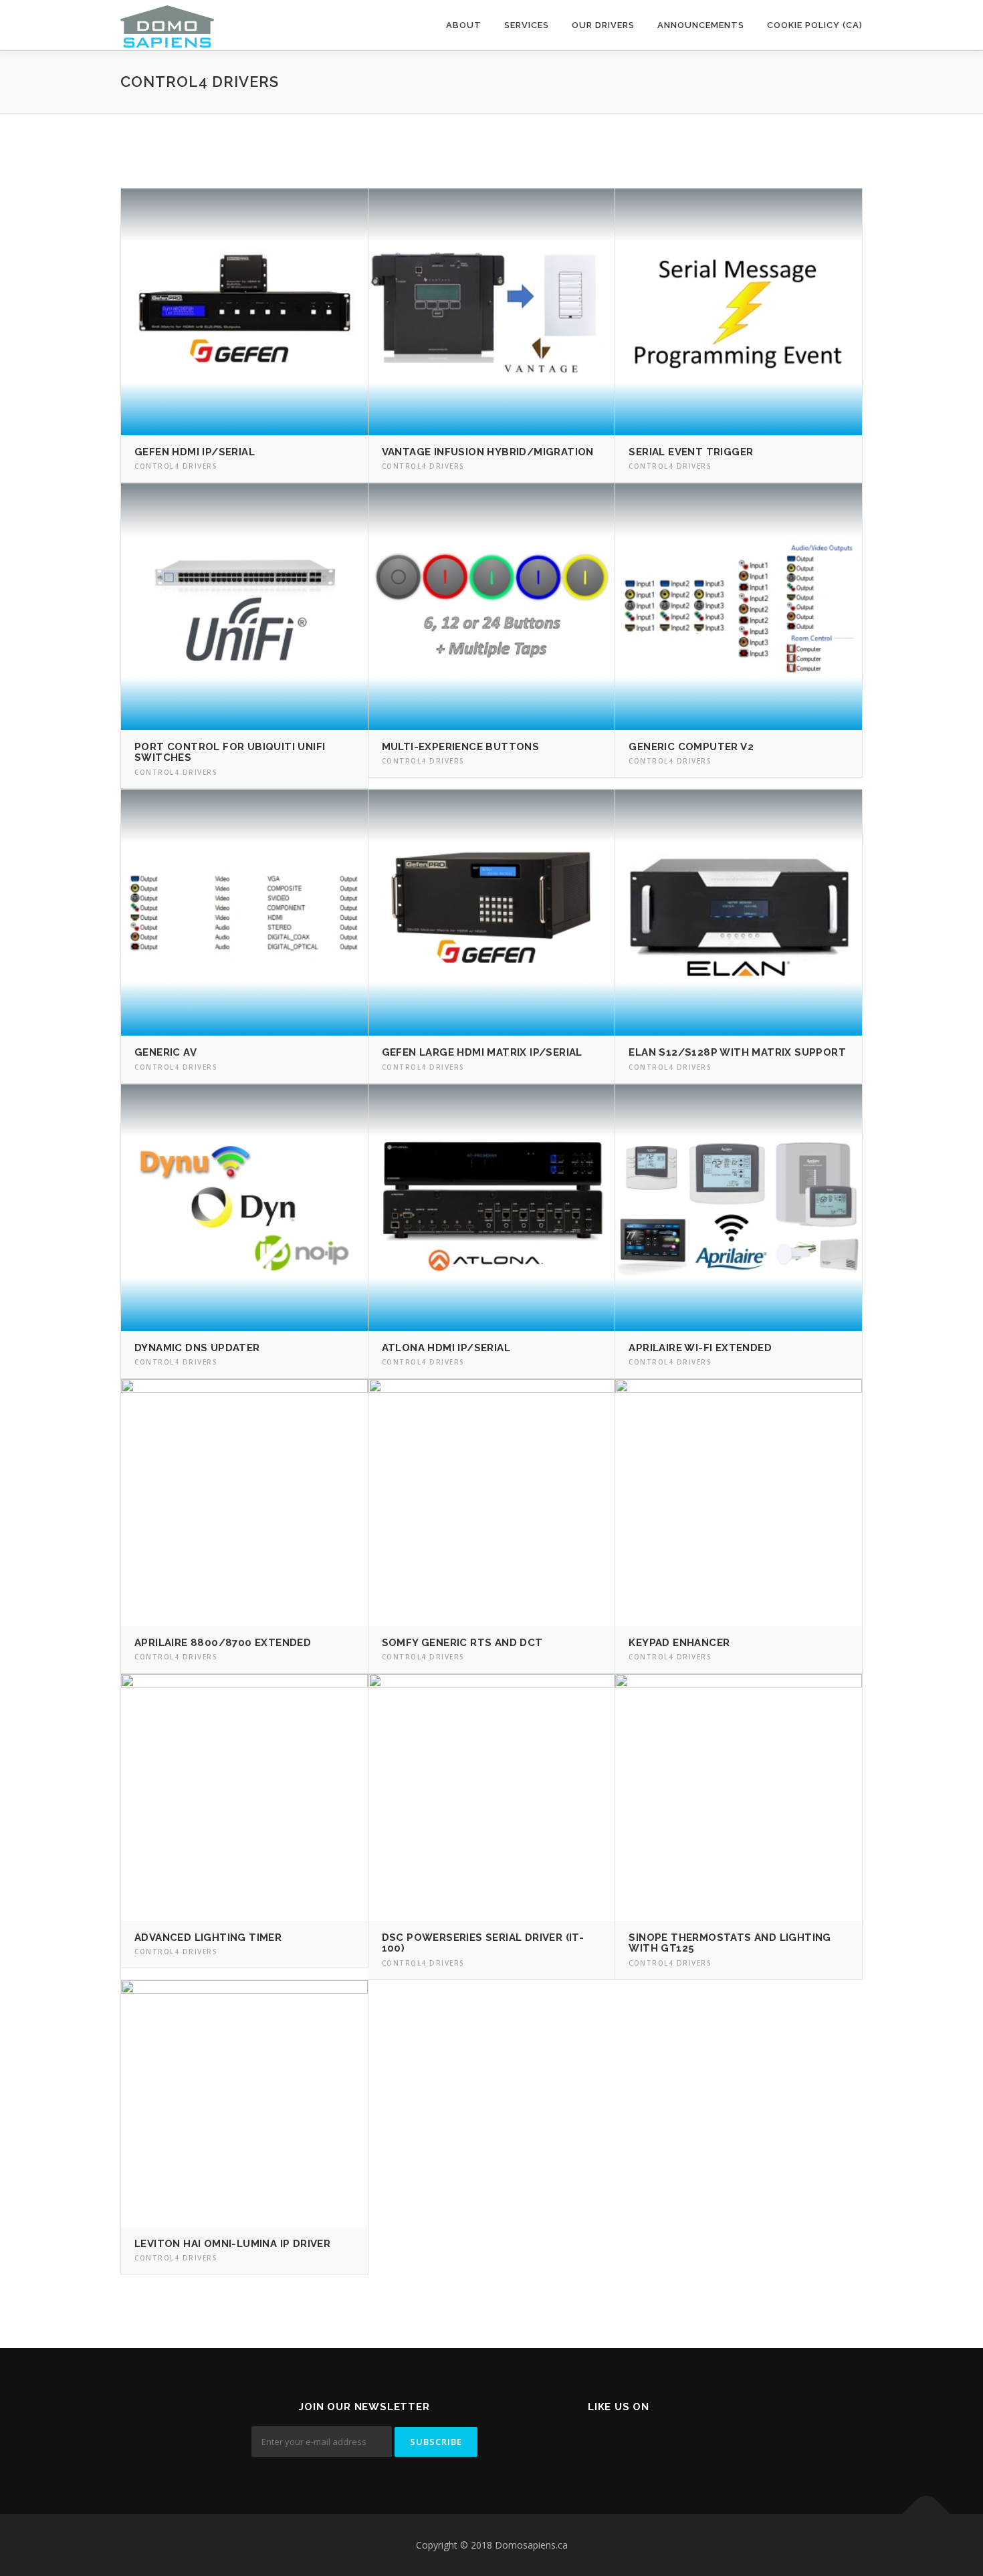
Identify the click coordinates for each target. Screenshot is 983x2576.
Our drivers (603, 25)
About (464, 25)
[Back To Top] (926, 2513)
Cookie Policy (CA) (815, 25)
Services (527, 25)
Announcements (701, 25)
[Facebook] (619, 2443)
